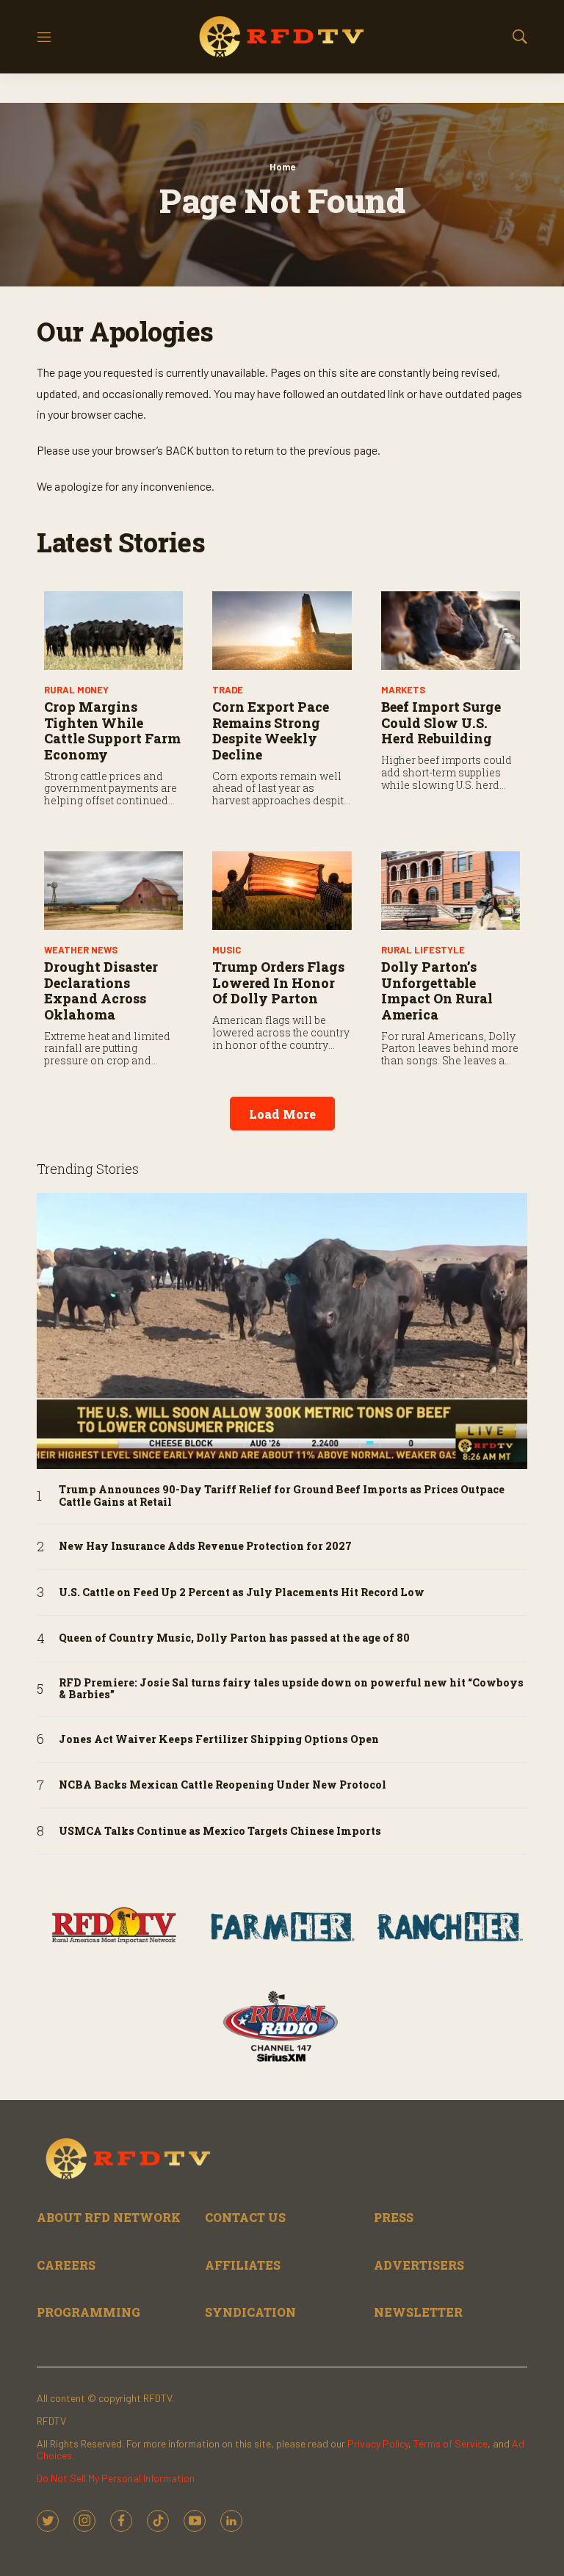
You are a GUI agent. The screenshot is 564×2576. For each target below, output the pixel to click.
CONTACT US (245, 2217)
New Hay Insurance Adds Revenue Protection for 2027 (205, 1547)
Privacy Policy (378, 2443)
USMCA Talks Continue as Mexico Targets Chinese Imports (220, 1832)
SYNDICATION (250, 2312)
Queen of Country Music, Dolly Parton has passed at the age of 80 (234, 1638)
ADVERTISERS (419, 2265)
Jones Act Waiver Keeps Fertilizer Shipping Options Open (219, 1740)
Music (227, 950)
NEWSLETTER (418, 2312)
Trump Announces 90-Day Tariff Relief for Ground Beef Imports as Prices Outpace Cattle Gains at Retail (282, 1496)
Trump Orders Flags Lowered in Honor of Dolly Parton (278, 982)
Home (282, 167)
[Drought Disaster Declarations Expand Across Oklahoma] (113, 891)
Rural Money (76, 690)
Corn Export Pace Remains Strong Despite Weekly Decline (271, 730)
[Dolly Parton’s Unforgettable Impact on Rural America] (451, 891)
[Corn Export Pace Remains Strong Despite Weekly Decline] (282, 631)
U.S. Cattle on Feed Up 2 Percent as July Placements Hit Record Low (242, 1593)
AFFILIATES (243, 2265)
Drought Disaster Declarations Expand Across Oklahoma (101, 991)
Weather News (81, 950)
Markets (403, 690)
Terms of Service (451, 2443)
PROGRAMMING (88, 2312)
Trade (228, 690)
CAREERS (66, 2265)
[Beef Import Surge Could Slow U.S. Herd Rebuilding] (451, 631)
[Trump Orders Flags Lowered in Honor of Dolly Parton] (282, 891)
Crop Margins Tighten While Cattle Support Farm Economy (112, 730)
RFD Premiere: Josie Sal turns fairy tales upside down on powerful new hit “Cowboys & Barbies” (291, 1689)
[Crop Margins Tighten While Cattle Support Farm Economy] (113, 631)
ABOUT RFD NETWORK (109, 2217)
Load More (282, 1114)
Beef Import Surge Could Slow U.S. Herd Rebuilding (441, 722)
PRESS (394, 2217)
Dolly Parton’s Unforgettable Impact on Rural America (437, 991)
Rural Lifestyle (423, 950)
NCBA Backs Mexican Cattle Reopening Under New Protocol (223, 1785)
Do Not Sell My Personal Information (116, 2478)
